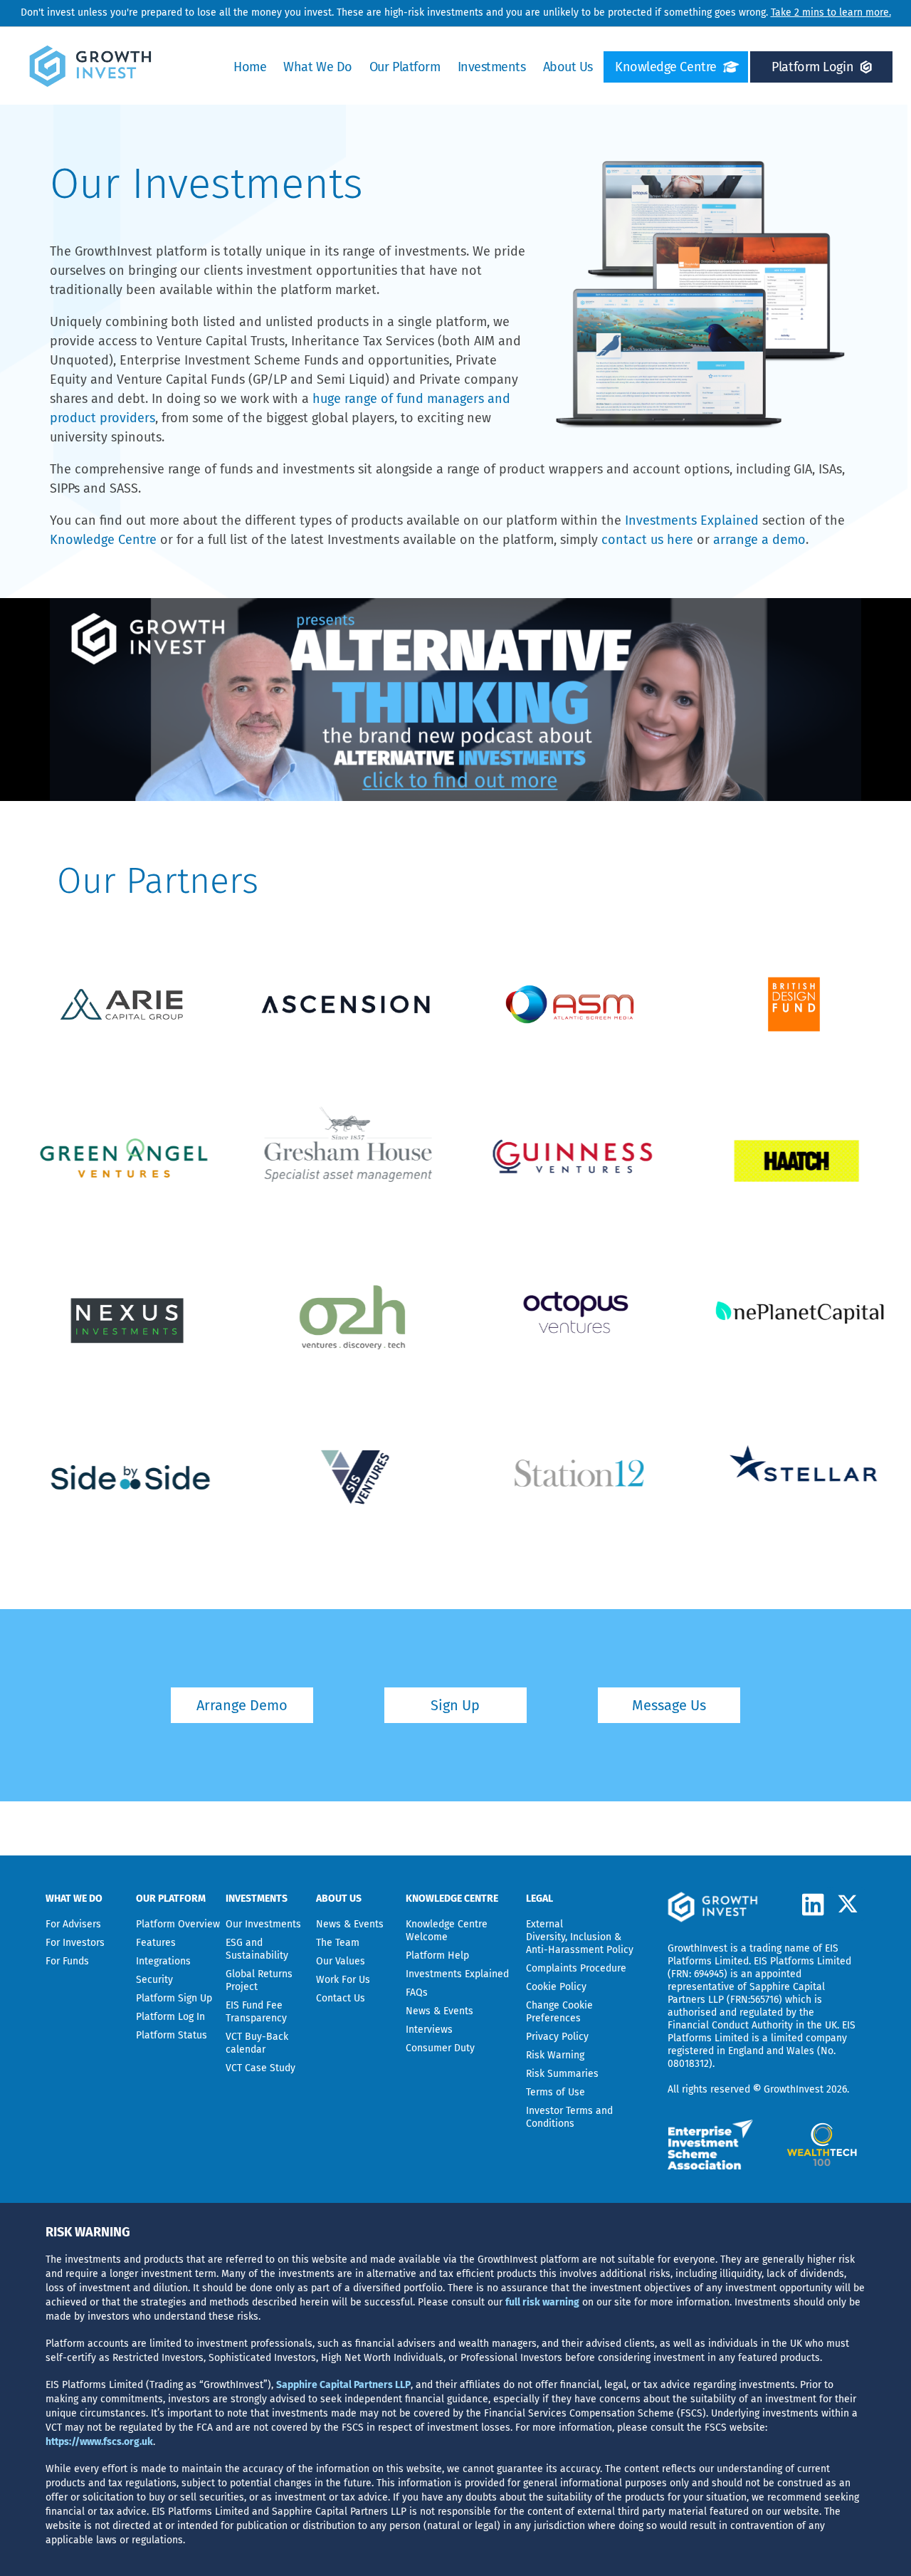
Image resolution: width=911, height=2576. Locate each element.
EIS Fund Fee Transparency (256, 2012)
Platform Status (172, 2035)
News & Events (350, 1924)
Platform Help (437, 1955)
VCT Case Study (260, 2068)
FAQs (417, 1993)
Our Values (341, 1961)
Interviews (429, 2030)
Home (250, 67)
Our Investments (263, 1924)
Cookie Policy (556, 1987)
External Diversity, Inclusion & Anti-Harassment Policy (580, 1937)
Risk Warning (555, 2055)
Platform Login (812, 67)
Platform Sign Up (174, 1998)
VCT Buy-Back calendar (257, 2043)
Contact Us (341, 1998)
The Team (338, 1943)
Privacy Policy (557, 2037)
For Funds (67, 1961)
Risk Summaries (562, 2074)
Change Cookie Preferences (559, 2012)
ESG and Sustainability (257, 1949)
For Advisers (73, 1924)
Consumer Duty (440, 2048)
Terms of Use (555, 2092)
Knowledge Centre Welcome (447, 1931)
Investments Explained (692, 520)
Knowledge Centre (666, 67)
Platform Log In (170, 2017)
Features (156, 1943)
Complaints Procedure (576, 1968)
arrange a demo (759, 540)
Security (154, 1980)
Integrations (163, 1961)
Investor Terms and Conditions (569, 2117)
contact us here (647, 540)
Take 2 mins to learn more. (831, 12)
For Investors (75, 1943)
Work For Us (343, 1980)
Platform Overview (178, 1924)
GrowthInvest (697, 1948)
